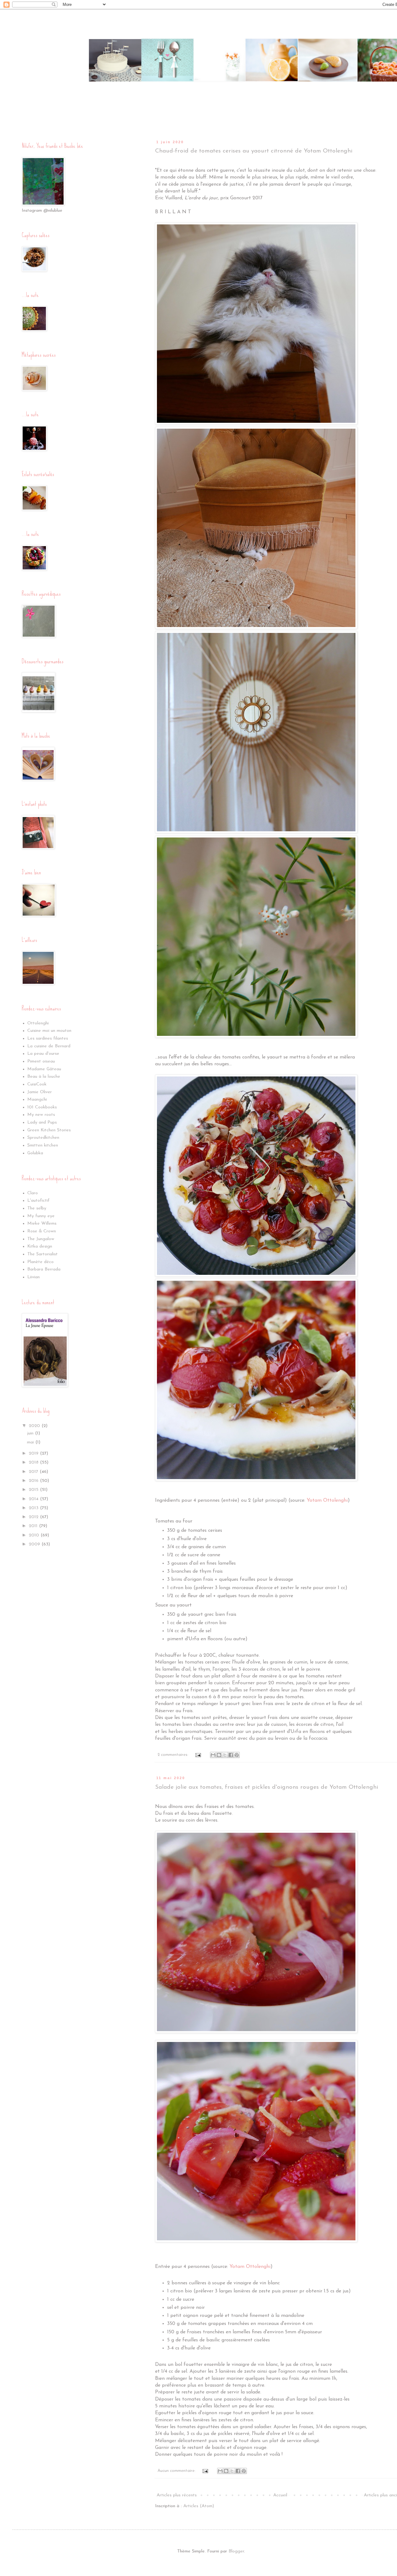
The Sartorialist (42, 1254)
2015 (34, 1490)
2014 (34, 1499)
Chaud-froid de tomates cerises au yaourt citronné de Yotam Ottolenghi (254, 151)
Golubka (35, 1153)
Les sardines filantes (48, 1038)
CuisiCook (37, 1084)
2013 (34, 1508)
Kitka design (40, 1246)
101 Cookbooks (42, 1107)
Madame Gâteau (44, 1069)
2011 (34, 1526)
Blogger (236, 2551)
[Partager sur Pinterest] (237, 1755)
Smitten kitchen (43, 1145)
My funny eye (41, 1216)
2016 (34, 1481)
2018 (34, 1463)
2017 (34, 1472)
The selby (37, 1208)
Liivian (33, 1277)
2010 (35, 1535)
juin (31, 1433)
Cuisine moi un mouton (49, 1031)
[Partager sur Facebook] (231, 1755)
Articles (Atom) (199, 2506)
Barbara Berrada (44, 1269)
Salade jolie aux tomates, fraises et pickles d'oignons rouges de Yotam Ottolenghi (267, 1787)
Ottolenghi (38, 1023)
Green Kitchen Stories (49, 1130)
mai (31, 1442)
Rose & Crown (42, 1231)
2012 (34, 1517)
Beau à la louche (44, 1077)
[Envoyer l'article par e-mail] (198, 1755)
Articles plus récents (177, 2495)
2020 (35, 1426)
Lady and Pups (42, 1122)
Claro (33, 1193)
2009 (35, 1544)
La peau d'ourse (43, 1054)
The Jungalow (41, 1239)
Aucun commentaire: (177, 2471)
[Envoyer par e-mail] (213, 1755)
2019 (34, 1454)
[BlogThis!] (219, 1755)
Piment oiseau (41, 1061)
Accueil (280, 2495)
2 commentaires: (174, 1755)
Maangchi (37, 1100)
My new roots (41, 1115)
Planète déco (40, 1262)
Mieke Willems (42, 1224)
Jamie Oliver (40, 1092)
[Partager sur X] (225, 1755)
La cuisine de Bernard (49, 1046)
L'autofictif (38, 1201)
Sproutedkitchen (43, 1138)
